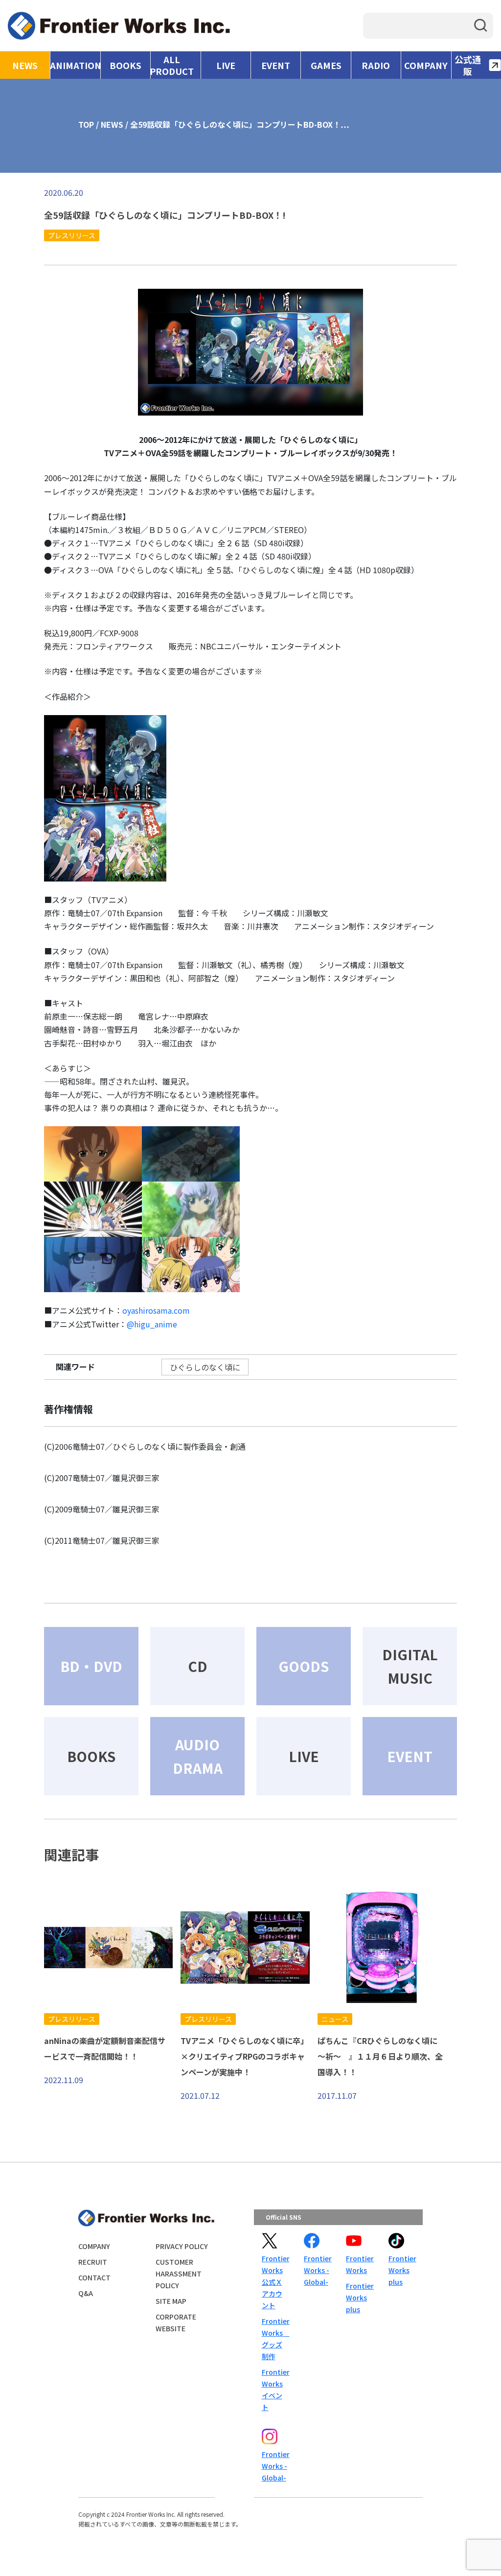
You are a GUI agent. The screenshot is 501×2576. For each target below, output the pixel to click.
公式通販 (468, 65)
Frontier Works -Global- (317, 2270)
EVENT (276, 65)
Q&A (86, 2293)
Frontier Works (359, 2264)
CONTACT (94, 2277)
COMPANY (426, 65)
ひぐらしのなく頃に (205, 1367)
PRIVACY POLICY (182, 2246)
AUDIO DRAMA (198, 1756)
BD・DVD (91, 1666)
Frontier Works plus (359, 2298)
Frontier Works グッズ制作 (275, 2339)
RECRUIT (93, 2262)
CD (198, 1666)
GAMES (326, 65)
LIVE (226, 65)
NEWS (25, 65)
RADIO (376, 65)
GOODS (304, 1666)
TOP (86, 124)
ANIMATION (75, 65)
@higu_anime (152, 1324)
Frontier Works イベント (275, 2390)
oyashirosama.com (156, 1310)
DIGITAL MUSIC (410, 1666)
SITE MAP (171, 2301)
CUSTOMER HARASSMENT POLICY (179, 2274)
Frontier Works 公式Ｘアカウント (275, 2282)
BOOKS (125, 65)
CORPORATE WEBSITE (176, 2322)
